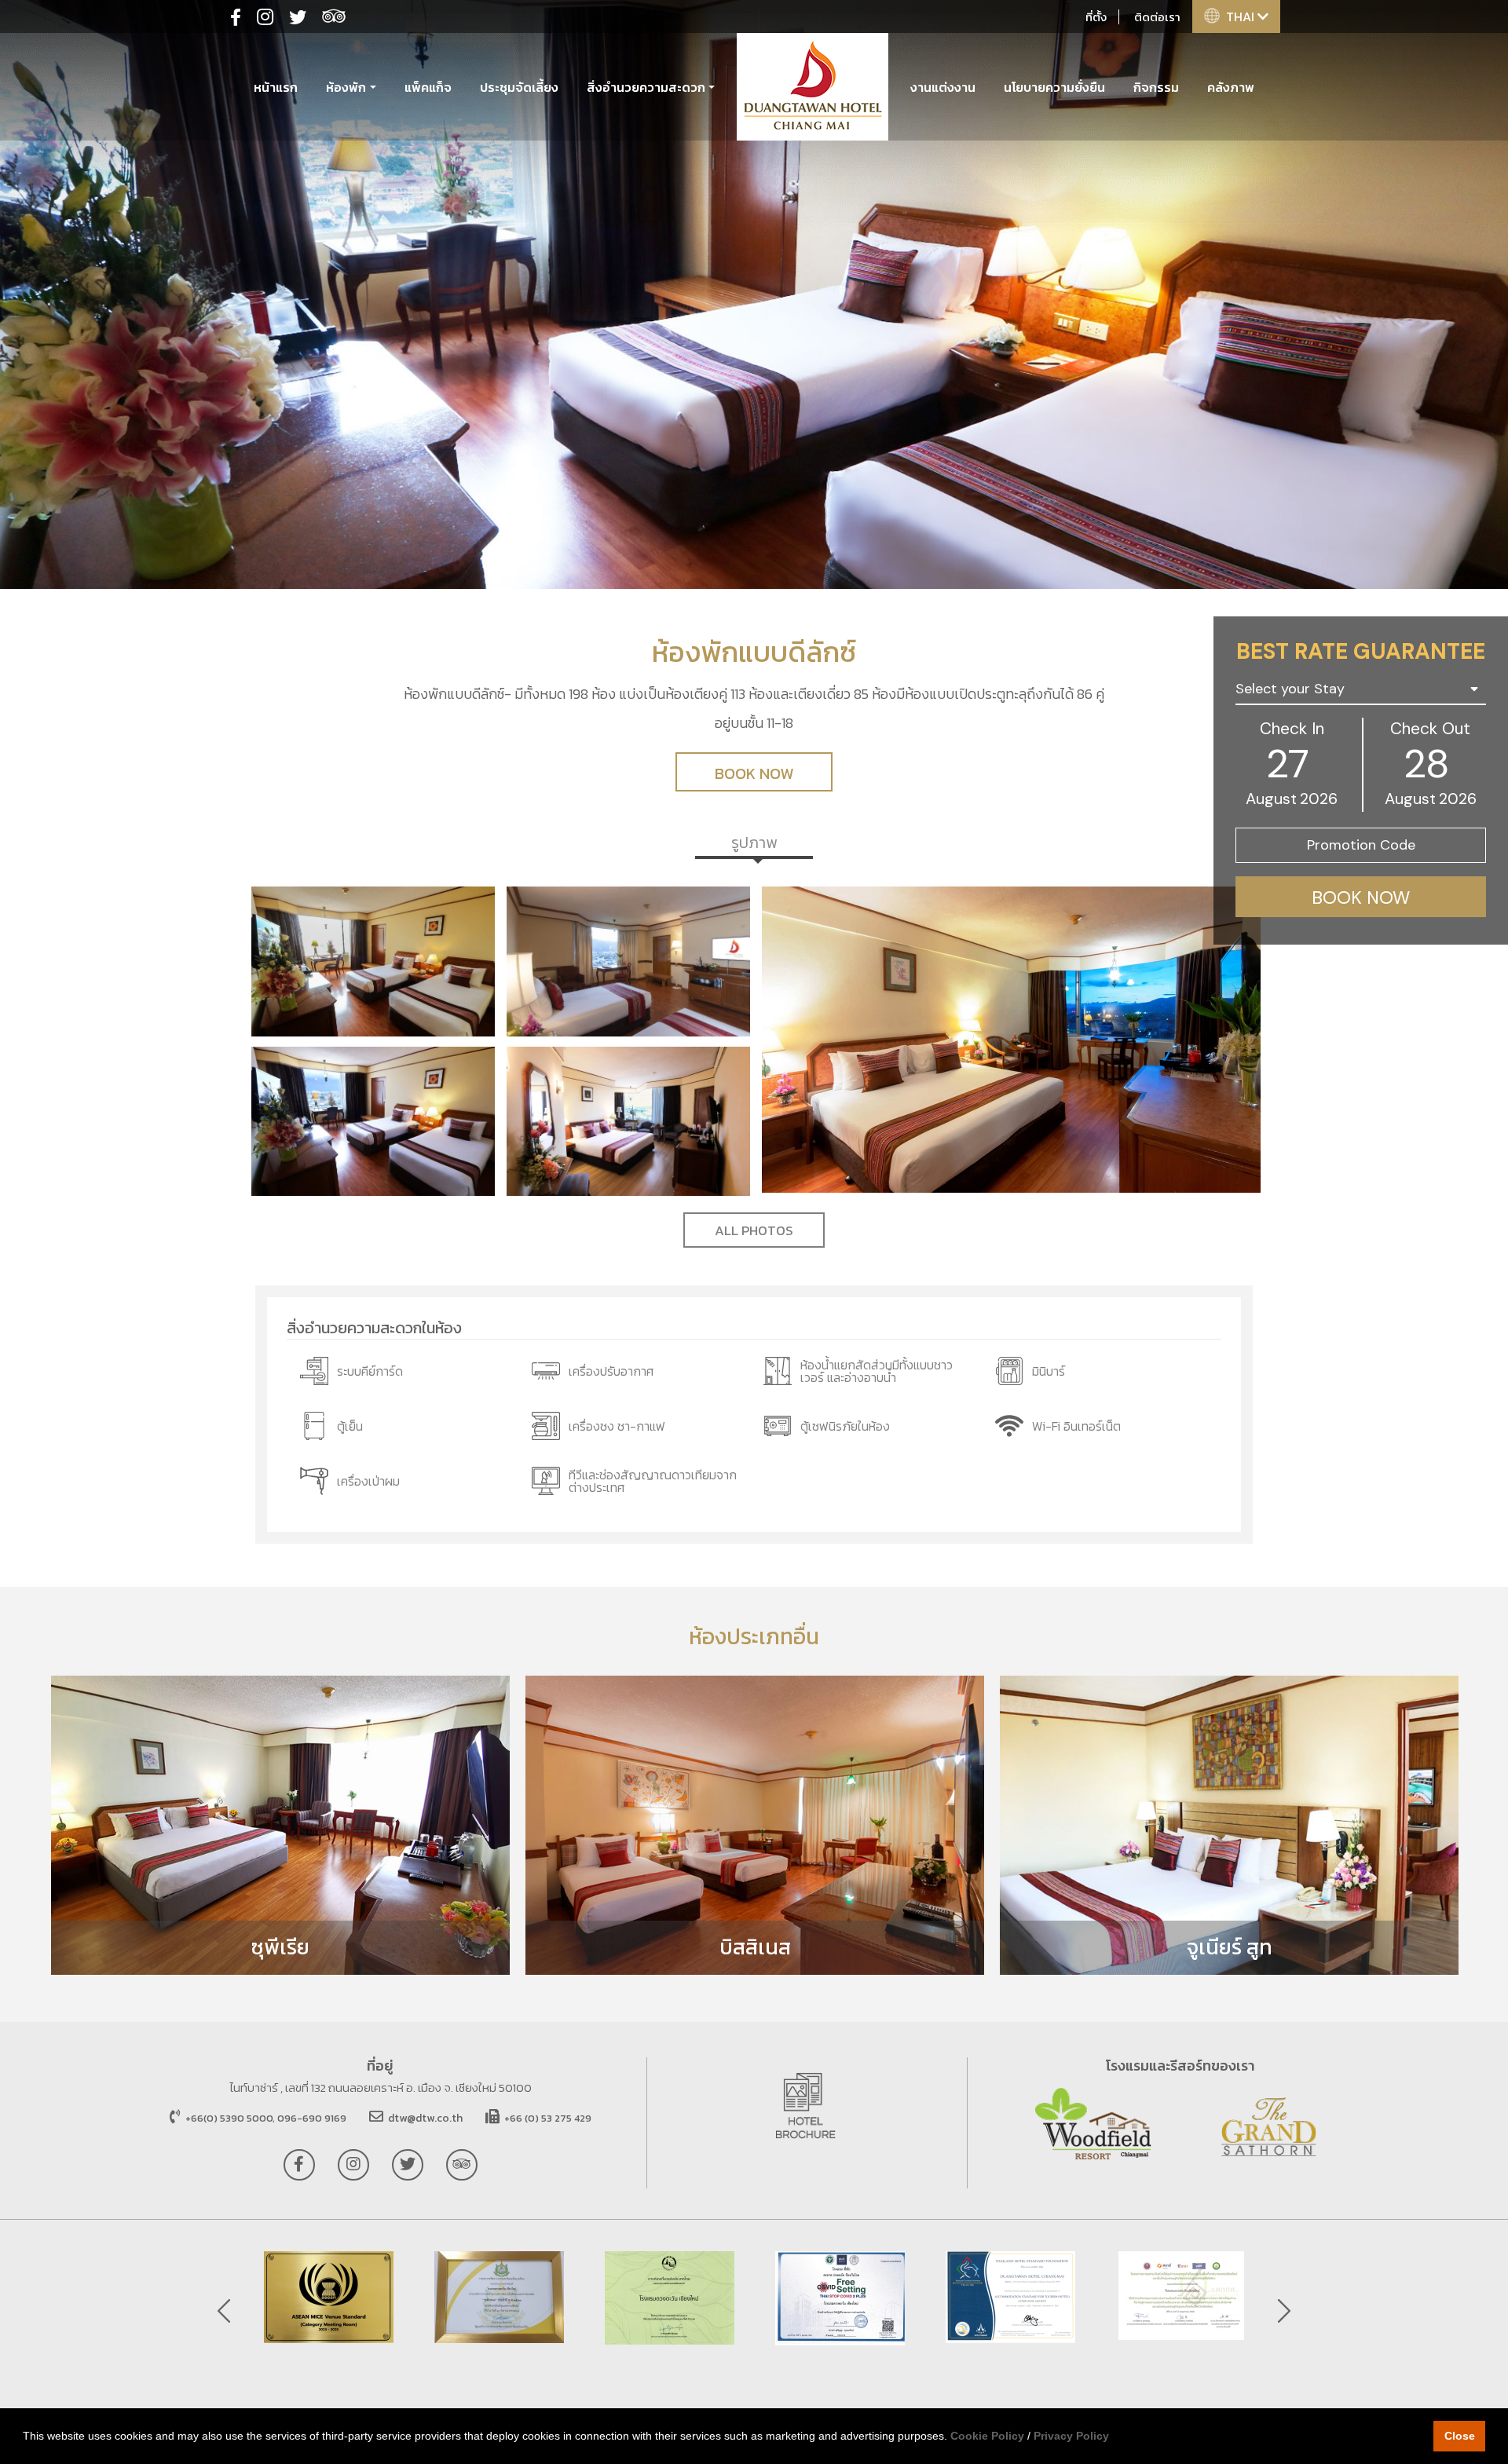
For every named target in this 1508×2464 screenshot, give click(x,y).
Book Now (754, 773)
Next (1284, 2311)
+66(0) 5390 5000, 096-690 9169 (265, 2118)
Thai (1242, 16)
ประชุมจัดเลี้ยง (519, 87)
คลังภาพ (1231, 87)
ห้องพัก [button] (346, 87)
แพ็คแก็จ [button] (428, 87)
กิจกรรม (1156, 87)
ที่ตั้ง (1096, 17)
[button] (1361, 690)
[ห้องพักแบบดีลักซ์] (373, 962)
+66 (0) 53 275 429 (547, 2118)
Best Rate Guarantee (1361, 651)
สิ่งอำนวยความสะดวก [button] (646, 87)
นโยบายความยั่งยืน (1054, 87)
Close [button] (1460, 2436)
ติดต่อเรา (1157, 17)
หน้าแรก (276, 87)
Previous (224, 2311)
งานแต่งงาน (943, 87)
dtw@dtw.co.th (425, 2118)
